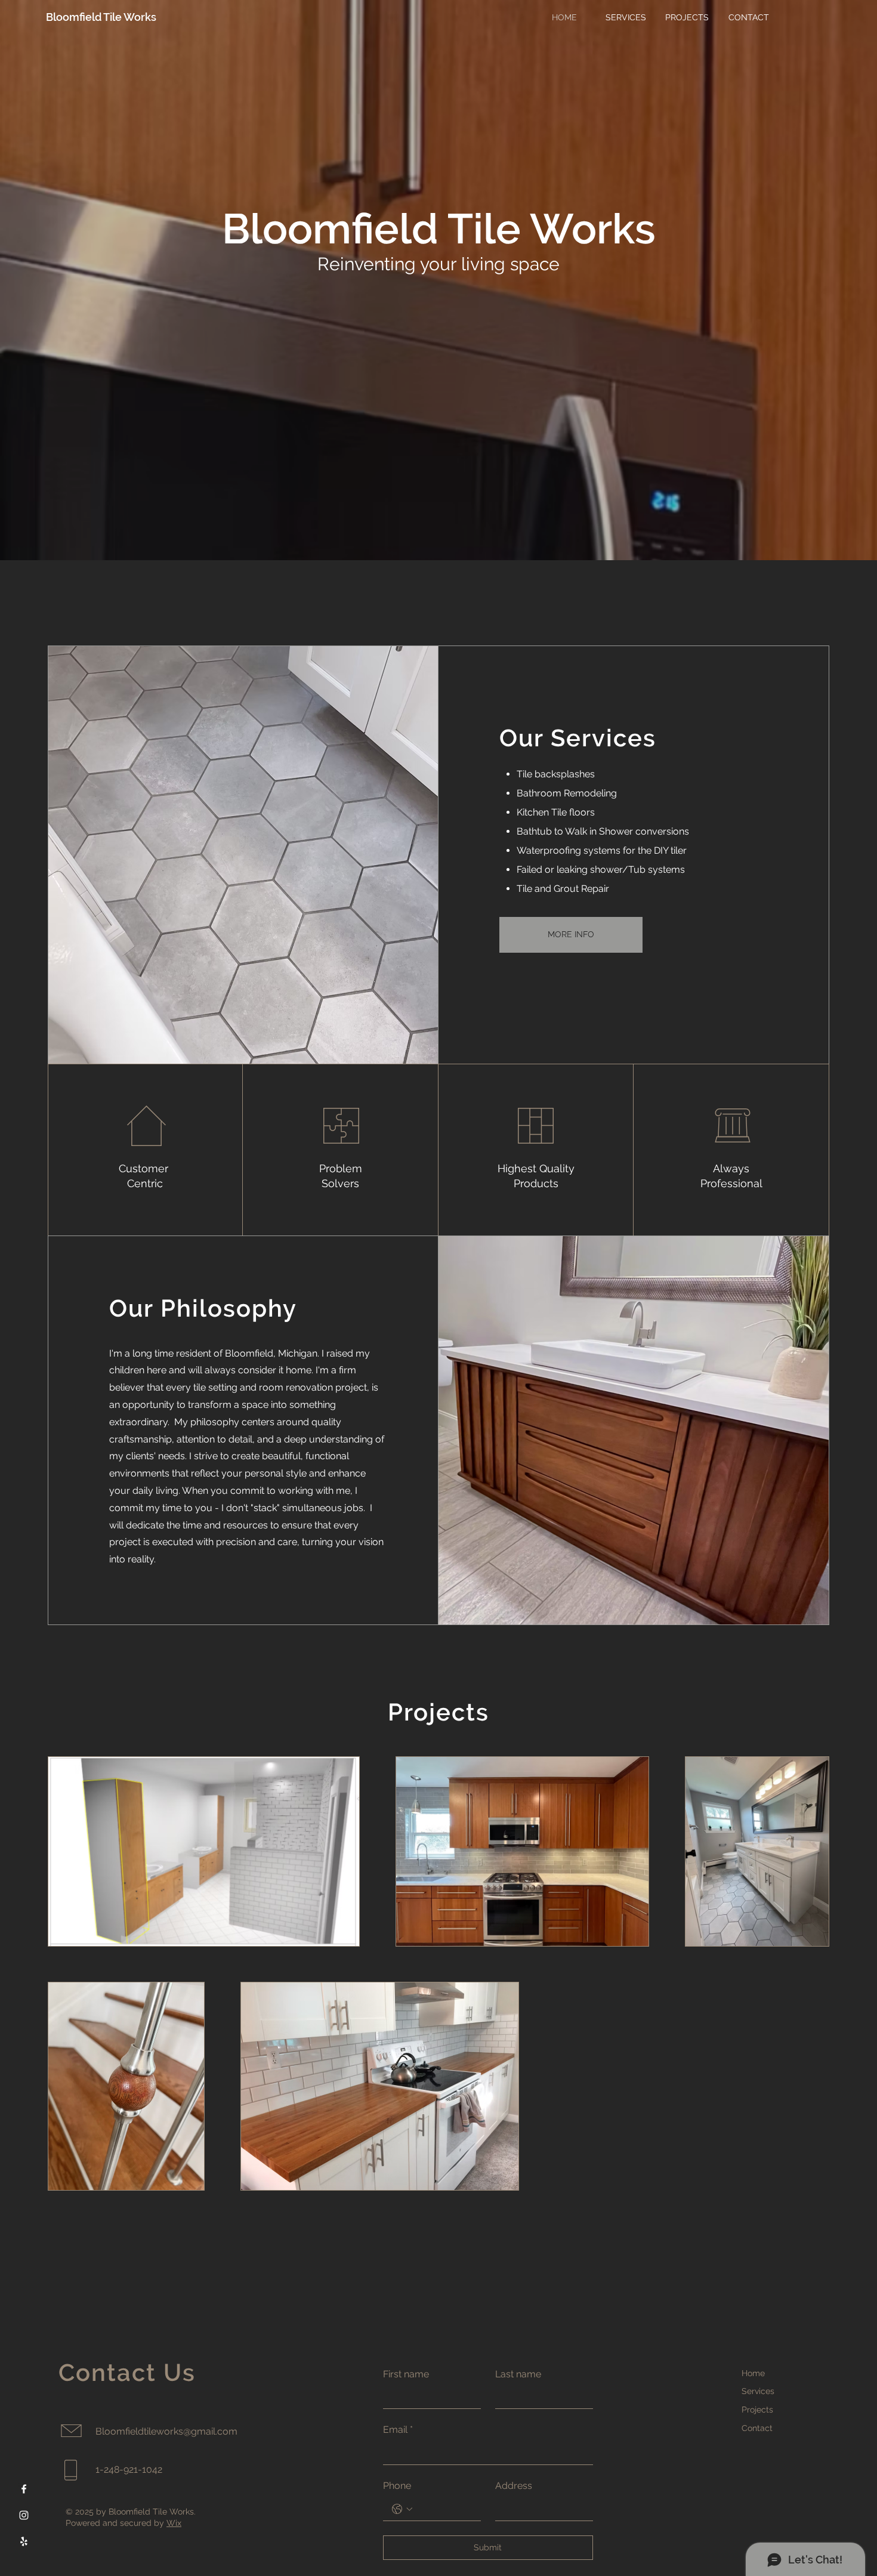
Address (514, 2486)
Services (758, 2391)
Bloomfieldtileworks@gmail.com (166, 2431)
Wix (174, 2523)
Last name (518, 2374)
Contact (757, 2428)
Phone (397, 2486)
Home (753, 2373)
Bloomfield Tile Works (101, 17)
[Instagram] (24, 2515)
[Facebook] (24, 2489)
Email (398, 2430)
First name (406, 2374)
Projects (757, 2410)
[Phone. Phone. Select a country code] (402, 2509)
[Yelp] (24, 2541)
